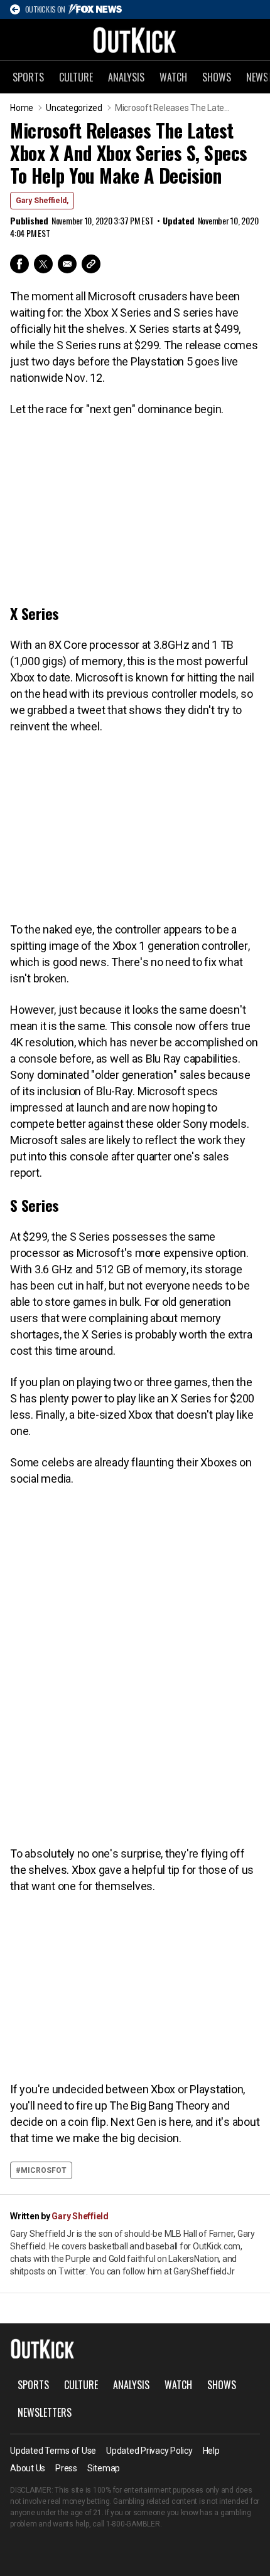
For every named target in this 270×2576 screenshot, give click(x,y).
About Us (28, 2468)
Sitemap (104, 2468)
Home (22, 108)
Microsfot (44, 2170)
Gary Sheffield (80, 2216)
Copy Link (91, 264)
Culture (76, 77)
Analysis (126, 77)
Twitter (43, 264)
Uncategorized (74, 108)
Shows (217, 77)
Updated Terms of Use (53, 2451)
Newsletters (45, 2412)
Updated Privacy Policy (149, 2451)
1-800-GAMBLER (133, 2524)
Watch (173, 77)
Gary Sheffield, (42, 201)
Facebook (19, 264)
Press (66, 2468)
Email (67, 264)
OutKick (135, 39)
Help (211, 2451)
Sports (28, 77)
